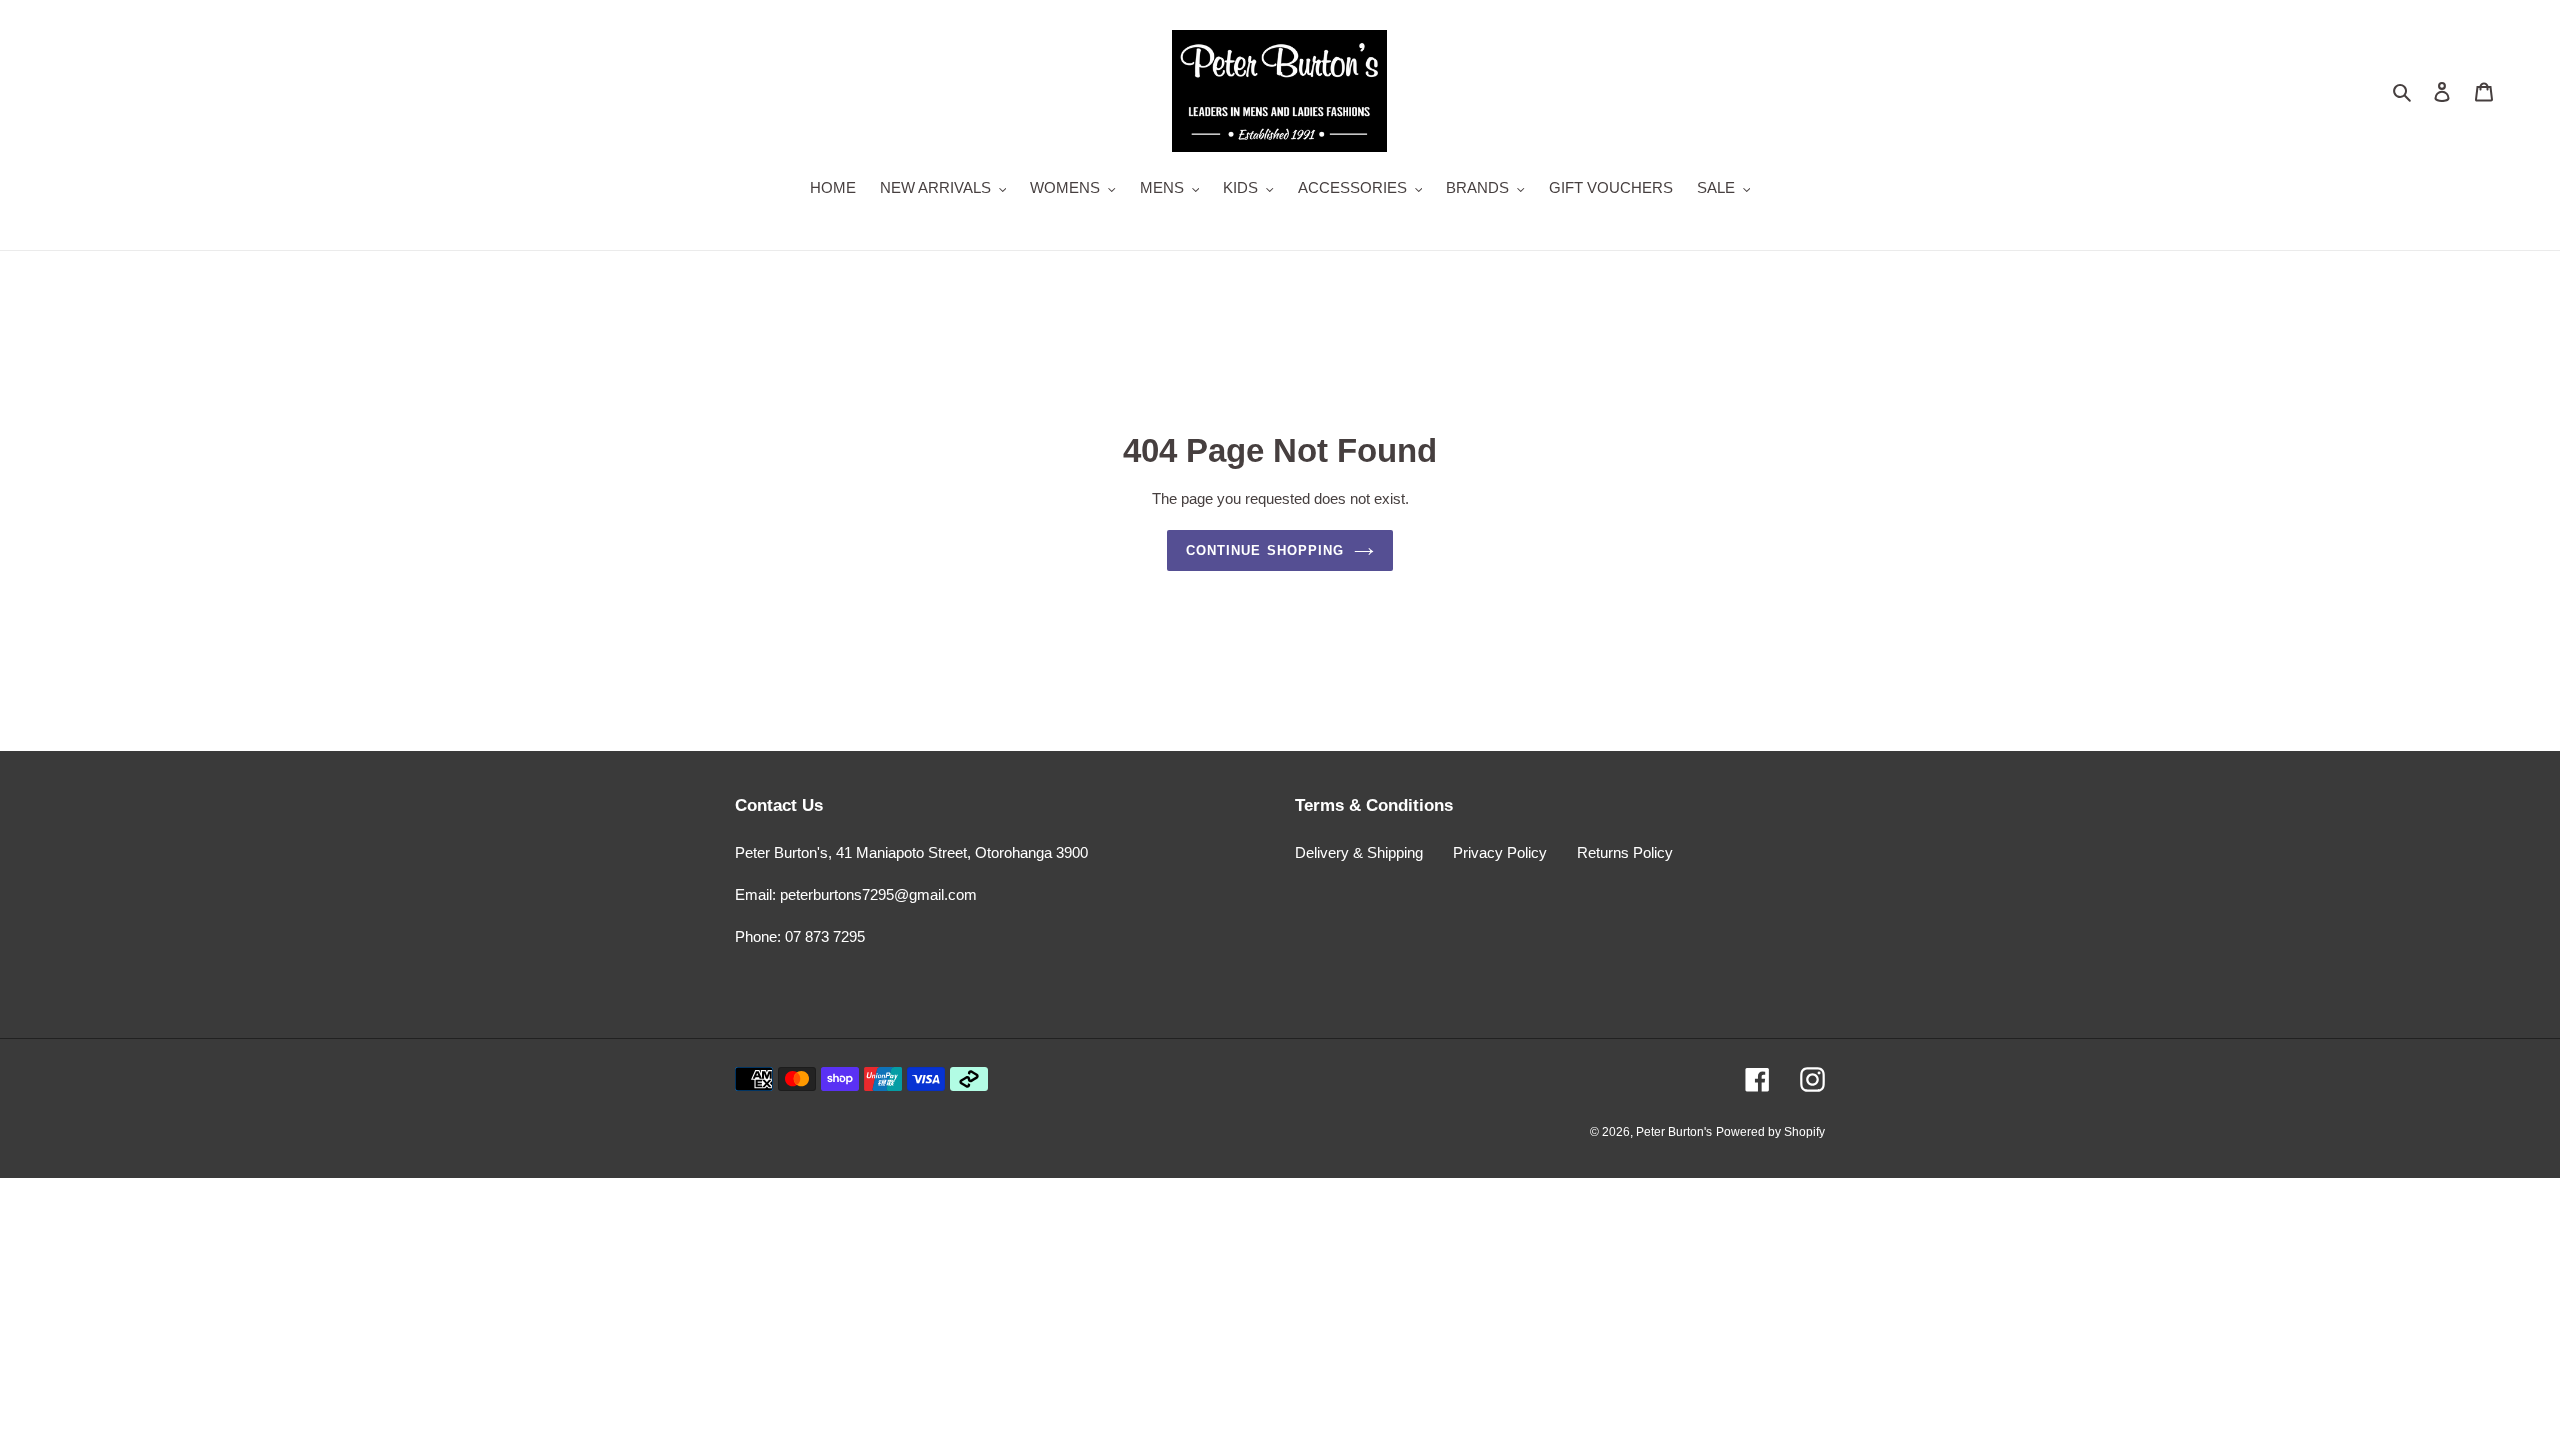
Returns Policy (1625, 852)
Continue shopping (1265, 550)
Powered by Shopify (1770, 1132)
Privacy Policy (1500, 852)
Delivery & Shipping (1359, 852)
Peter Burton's (1674, 1132)
